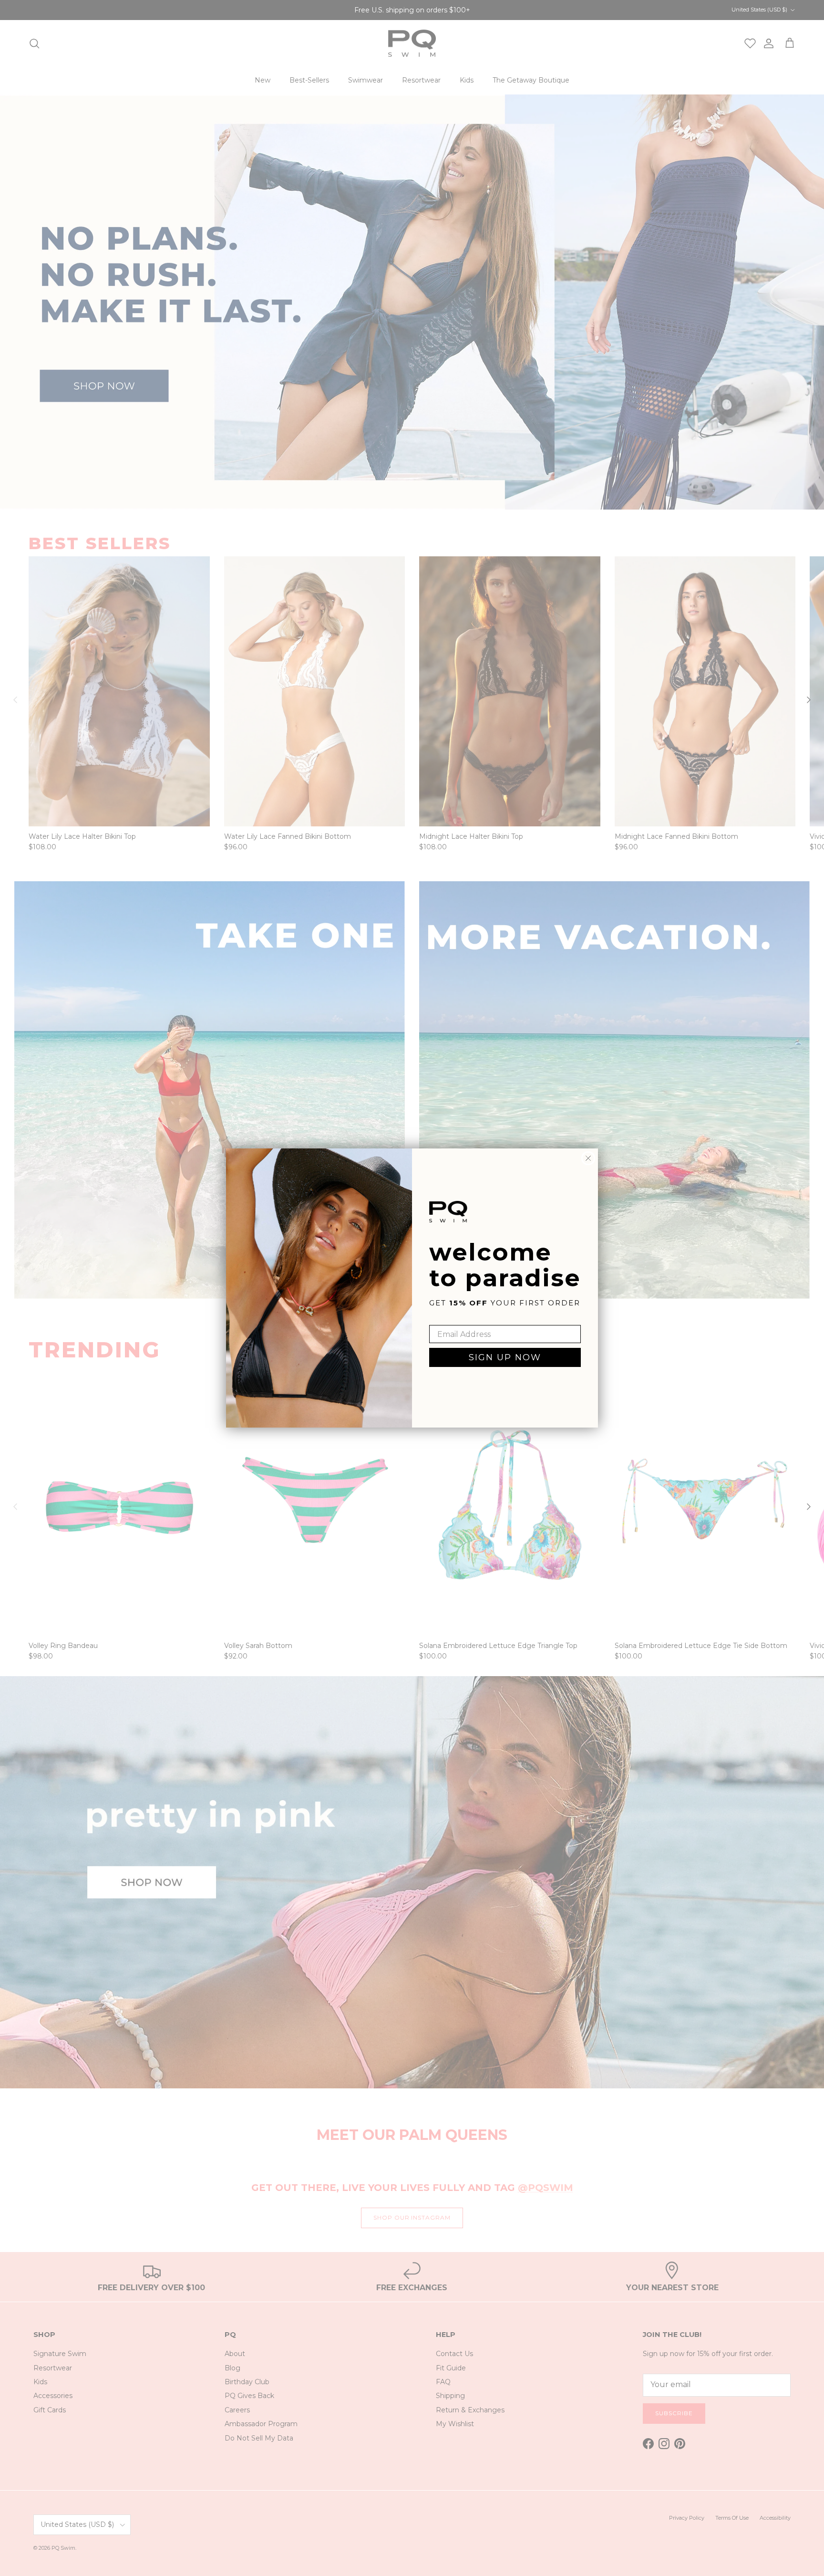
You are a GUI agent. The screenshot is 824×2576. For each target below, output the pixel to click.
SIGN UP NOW (505, 1357)
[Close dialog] (588, 1158)
